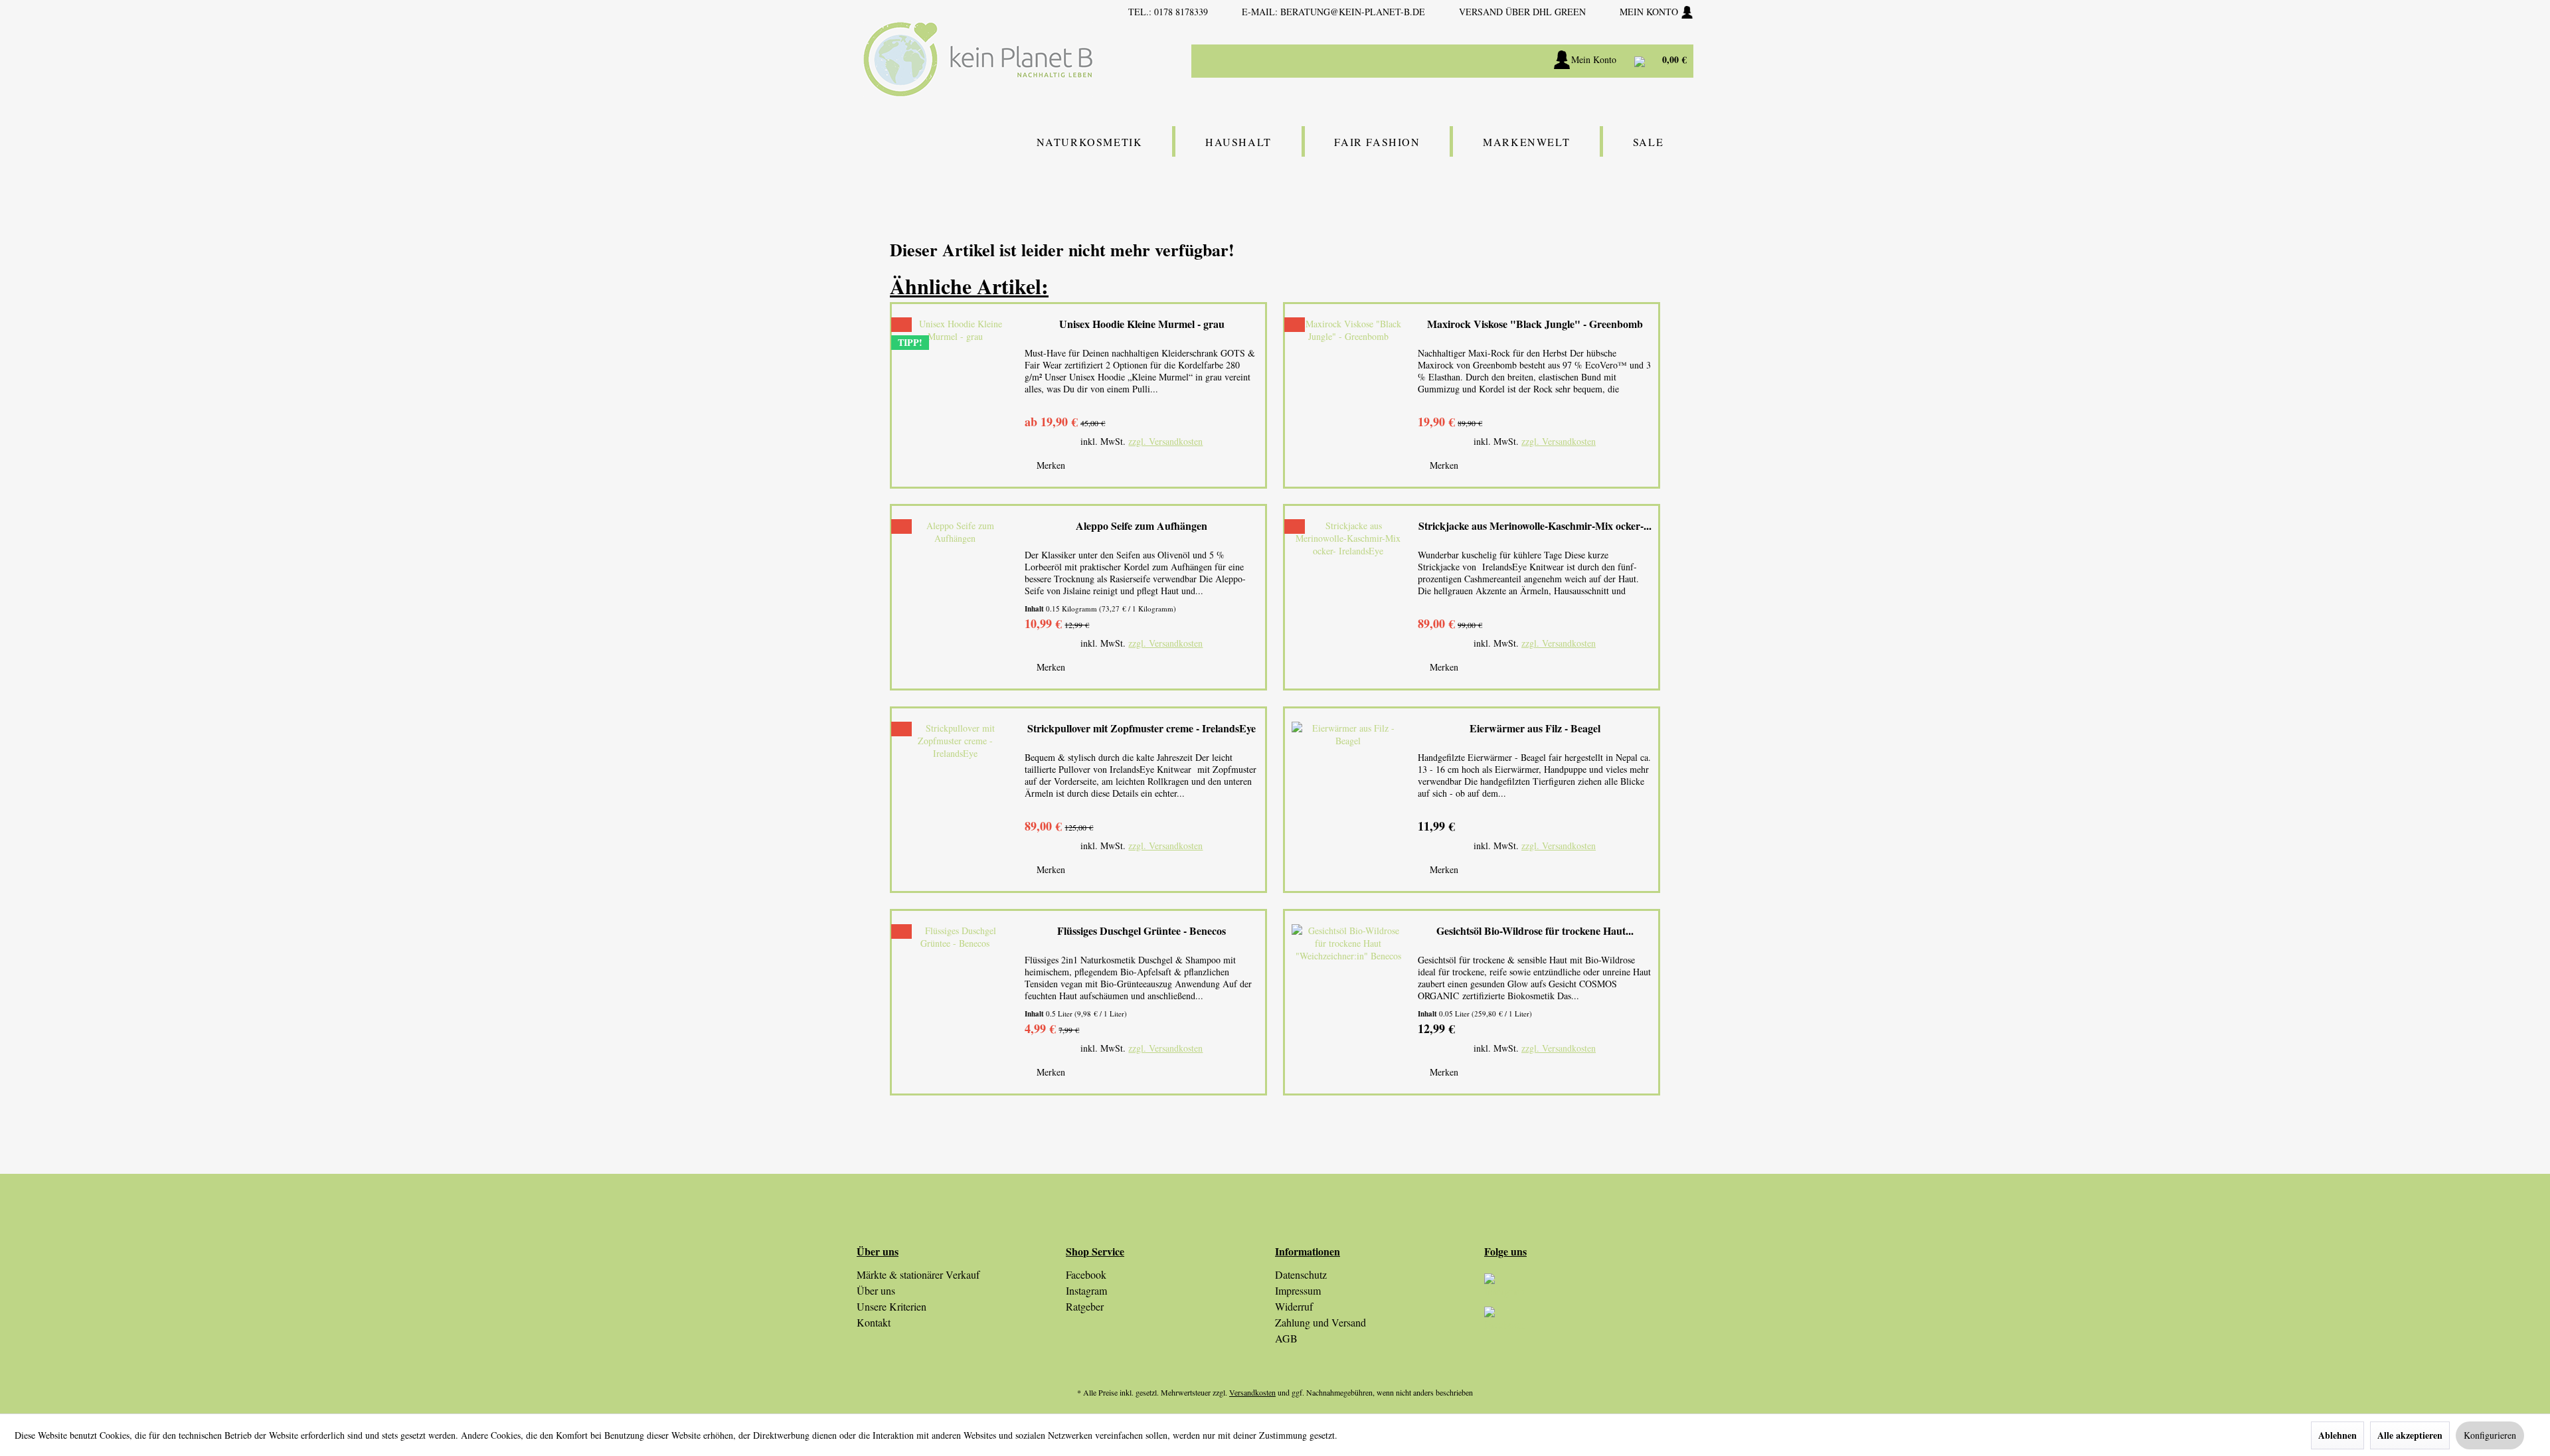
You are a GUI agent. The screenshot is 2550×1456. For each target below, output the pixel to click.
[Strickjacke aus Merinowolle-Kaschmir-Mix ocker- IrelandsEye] (1348, 597)
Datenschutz (1301, 1274)
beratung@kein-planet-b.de (1353, 12)
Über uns (876, 1290)
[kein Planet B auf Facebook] (1589, 1323)
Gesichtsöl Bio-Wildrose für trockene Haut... (1535, 931)
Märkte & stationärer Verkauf (918, 1274)
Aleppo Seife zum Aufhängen (1142, 526)
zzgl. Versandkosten (1165, 441)
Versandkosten (1252, 1392)
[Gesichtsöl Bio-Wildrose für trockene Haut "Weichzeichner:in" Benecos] (1348, 1002)
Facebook (1086, 1274)
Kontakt (874, 1322)
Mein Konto (1650, 12)
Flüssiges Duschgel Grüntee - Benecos (1142, 931)
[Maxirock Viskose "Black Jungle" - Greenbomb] (1348, 395)
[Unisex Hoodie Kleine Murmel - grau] (955, 395)
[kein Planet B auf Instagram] (1589, 1290)
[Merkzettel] (1528, 61)
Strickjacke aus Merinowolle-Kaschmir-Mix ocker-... (1535, 526)
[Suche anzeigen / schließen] (1494, 61)
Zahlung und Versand (1320, 1322)
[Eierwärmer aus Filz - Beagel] (1348, 800)
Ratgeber (1085, 1306)
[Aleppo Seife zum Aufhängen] (955, 597)
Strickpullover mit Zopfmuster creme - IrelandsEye (1142, 729)
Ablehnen (2337, 1435)
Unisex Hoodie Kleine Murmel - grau (1142, 324)
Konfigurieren (2490, 1435)
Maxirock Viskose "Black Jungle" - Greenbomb (1535, 324)
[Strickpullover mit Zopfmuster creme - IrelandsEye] (955, 800)
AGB (1286, 1338)
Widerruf (1294, 1306)
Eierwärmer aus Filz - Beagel (1535, 729)
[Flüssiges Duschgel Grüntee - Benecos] (955, 1002)
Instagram (1086, 1290)
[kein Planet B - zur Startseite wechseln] (978, 59)
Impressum (1298, 1290)
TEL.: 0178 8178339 (1168, 12)
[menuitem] (1408, 61)
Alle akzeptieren (2410, 1435)
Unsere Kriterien (892, 1306)
